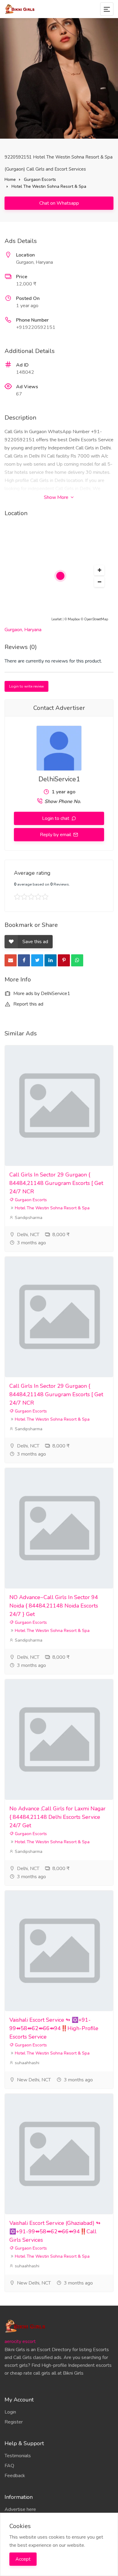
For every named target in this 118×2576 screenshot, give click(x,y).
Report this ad (28, 1004)
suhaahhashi (26, 2063)
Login (10, 2412)
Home (10, 180)
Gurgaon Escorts (40, 180)
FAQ (9, 2466)
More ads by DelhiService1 (41, 994)
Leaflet (57, 619)
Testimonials (18, 2456)
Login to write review (26, 686)
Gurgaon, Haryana (23, 630)
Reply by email (56, 835)
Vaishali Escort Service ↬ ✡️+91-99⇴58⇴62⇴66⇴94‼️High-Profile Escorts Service (54, 2028)
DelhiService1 (59, 779)
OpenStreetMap (96, 619)
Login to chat (56, 818)
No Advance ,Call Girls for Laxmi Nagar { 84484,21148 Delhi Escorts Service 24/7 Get (57, 1817)
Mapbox (74, 619)
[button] (99, 570)
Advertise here (20, 2509)
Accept (23, 2559)
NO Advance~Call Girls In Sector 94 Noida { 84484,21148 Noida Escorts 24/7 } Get (54, 1606)
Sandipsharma (28, 1218)
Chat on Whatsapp (59, 203)
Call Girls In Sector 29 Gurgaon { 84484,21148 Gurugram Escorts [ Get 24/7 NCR (56, 1183)
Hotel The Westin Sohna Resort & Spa (49, 186)
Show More (57, 497)
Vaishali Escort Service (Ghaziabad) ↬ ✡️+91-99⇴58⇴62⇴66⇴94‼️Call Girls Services (55, 2231)
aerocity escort (20, 2341)
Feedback (15, 2476)
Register (14, 2422)
